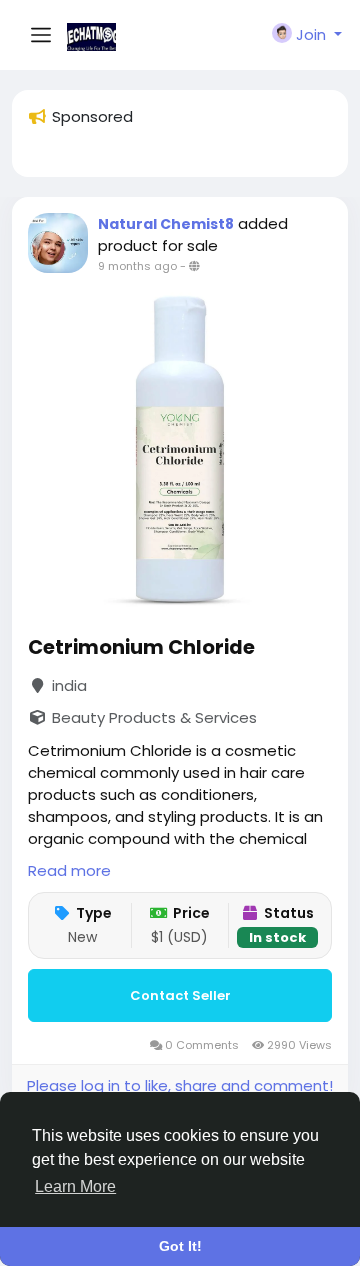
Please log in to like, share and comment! (180, 1085)
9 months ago (137, 266)
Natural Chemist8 (166, 224)
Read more (69, 870)
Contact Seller (180, 995)
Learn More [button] (75, 1186)
